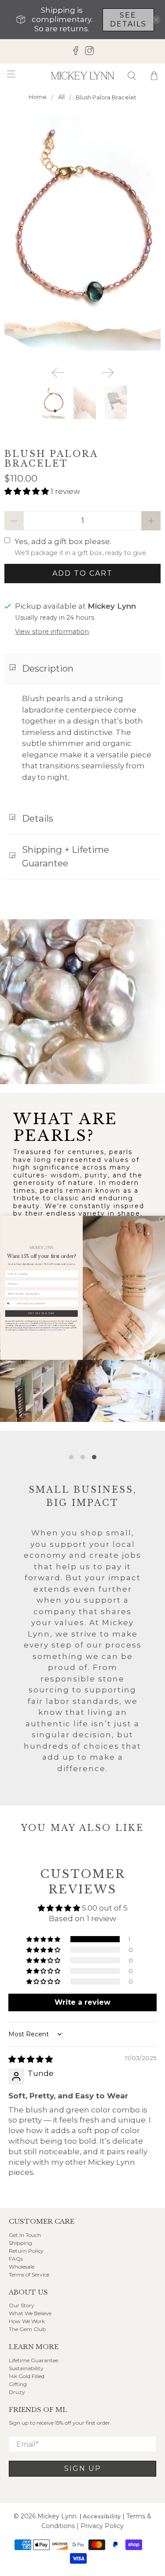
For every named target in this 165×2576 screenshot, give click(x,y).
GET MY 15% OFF (41, 1314)
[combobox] (10, 1304)
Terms (62, 1330)
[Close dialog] (161, 1219)
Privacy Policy (52, 1330)
